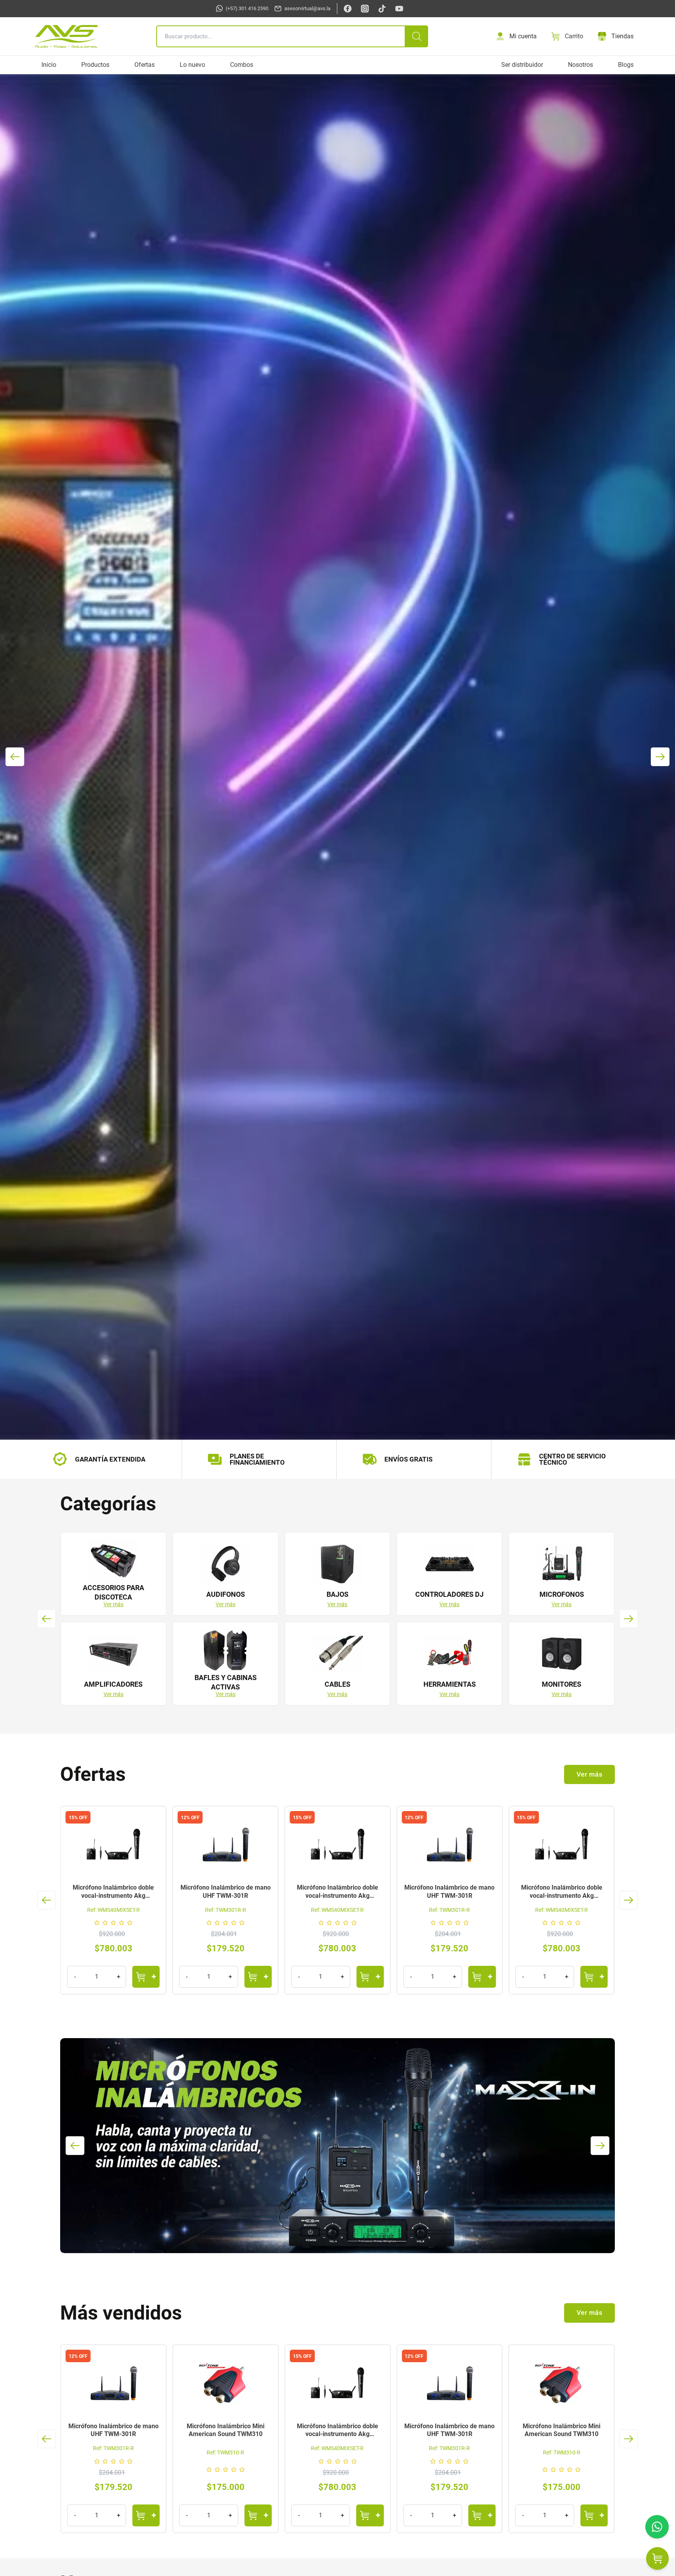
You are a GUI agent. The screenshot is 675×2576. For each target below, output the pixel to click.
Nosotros (580, 65)
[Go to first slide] (660, 757)
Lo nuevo (192, 65)
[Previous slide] (15, 757)
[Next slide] (629, 1619)
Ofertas (145, 65)
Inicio (49, 65)
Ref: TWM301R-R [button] (113, 1910)
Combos (242, 65)
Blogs (626, 65)
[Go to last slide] (46, 1619)
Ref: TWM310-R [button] (291, 2452)
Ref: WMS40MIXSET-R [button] (226, 1910)
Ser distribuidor (522, 65)
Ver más (113, 1604)
